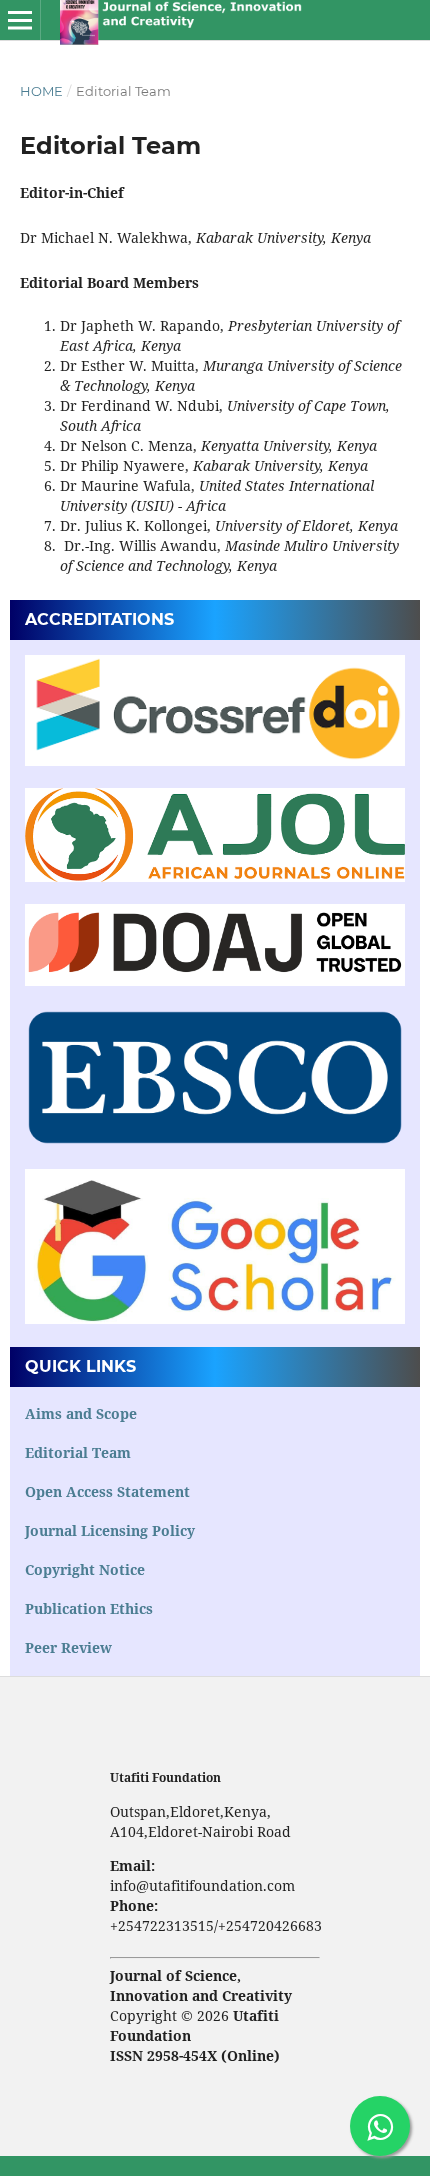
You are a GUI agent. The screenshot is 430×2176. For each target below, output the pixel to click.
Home (41, 91)
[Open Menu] (20, 20)
